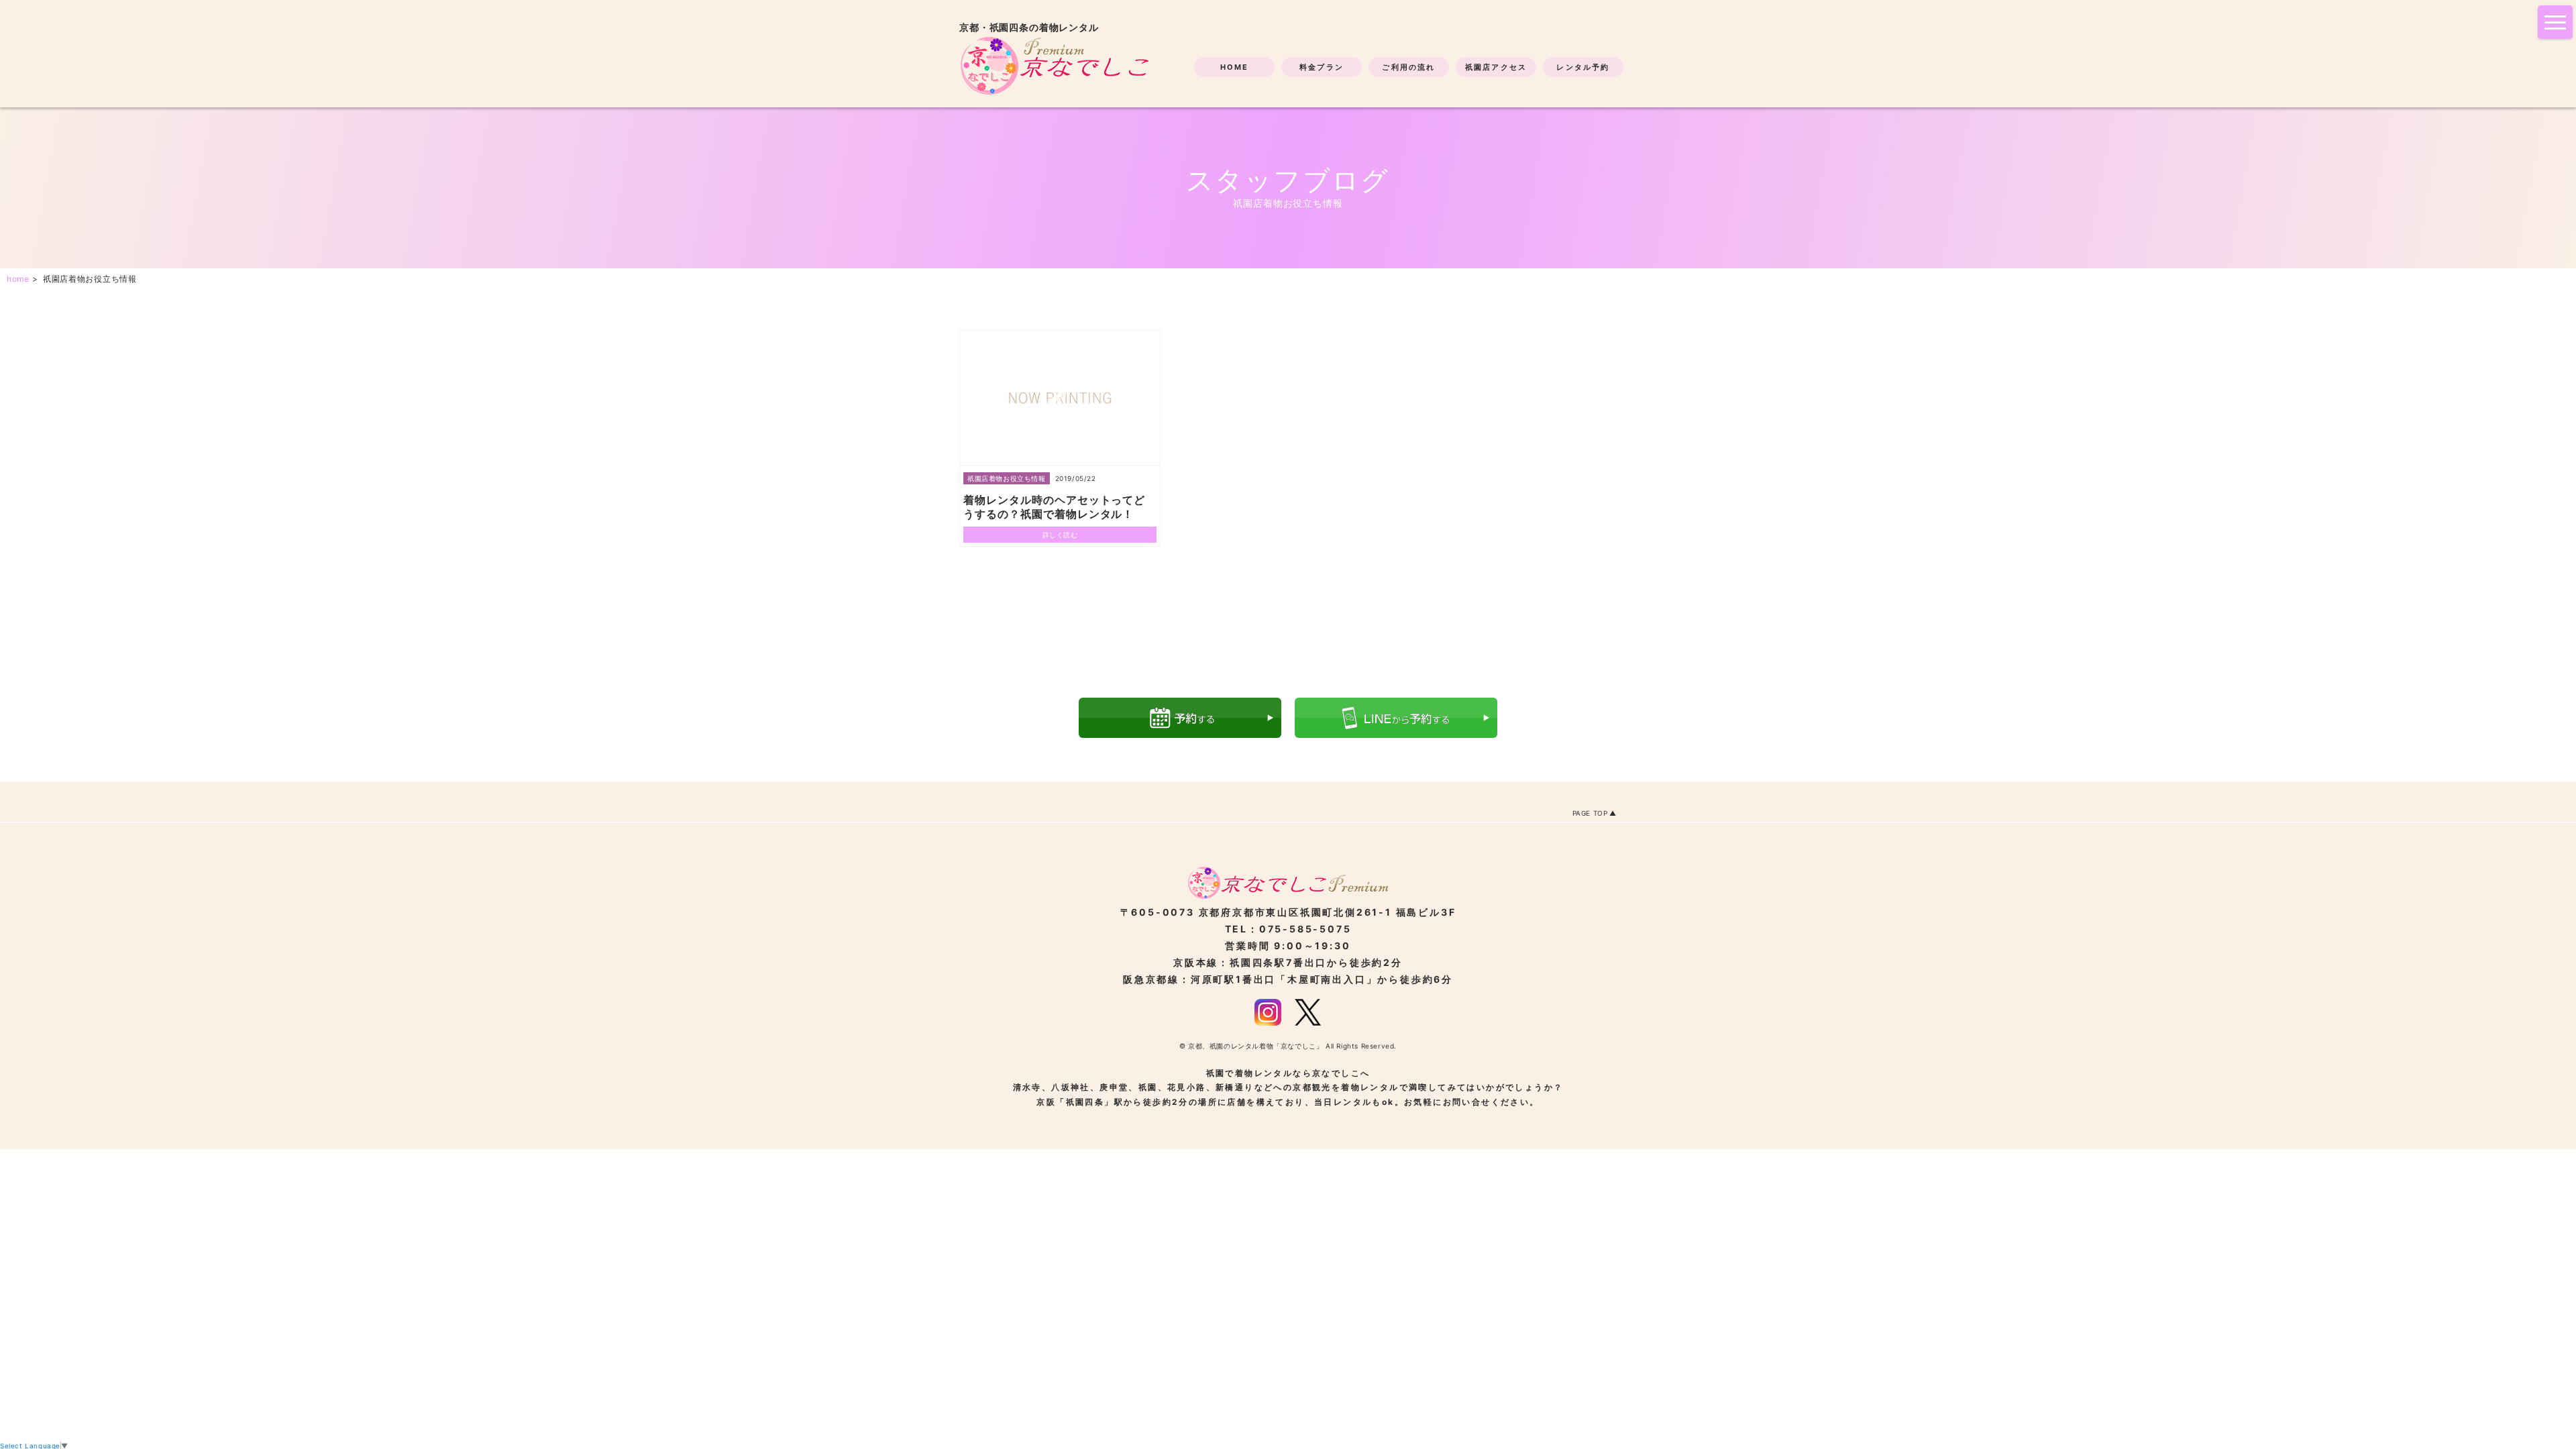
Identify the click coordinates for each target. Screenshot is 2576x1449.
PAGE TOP (1590, 813)
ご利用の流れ (1408, 67)
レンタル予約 (1583, 67)
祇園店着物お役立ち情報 (1007, 478)
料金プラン (1322, 67)
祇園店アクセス (1496, 67)
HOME (1235, 67)
